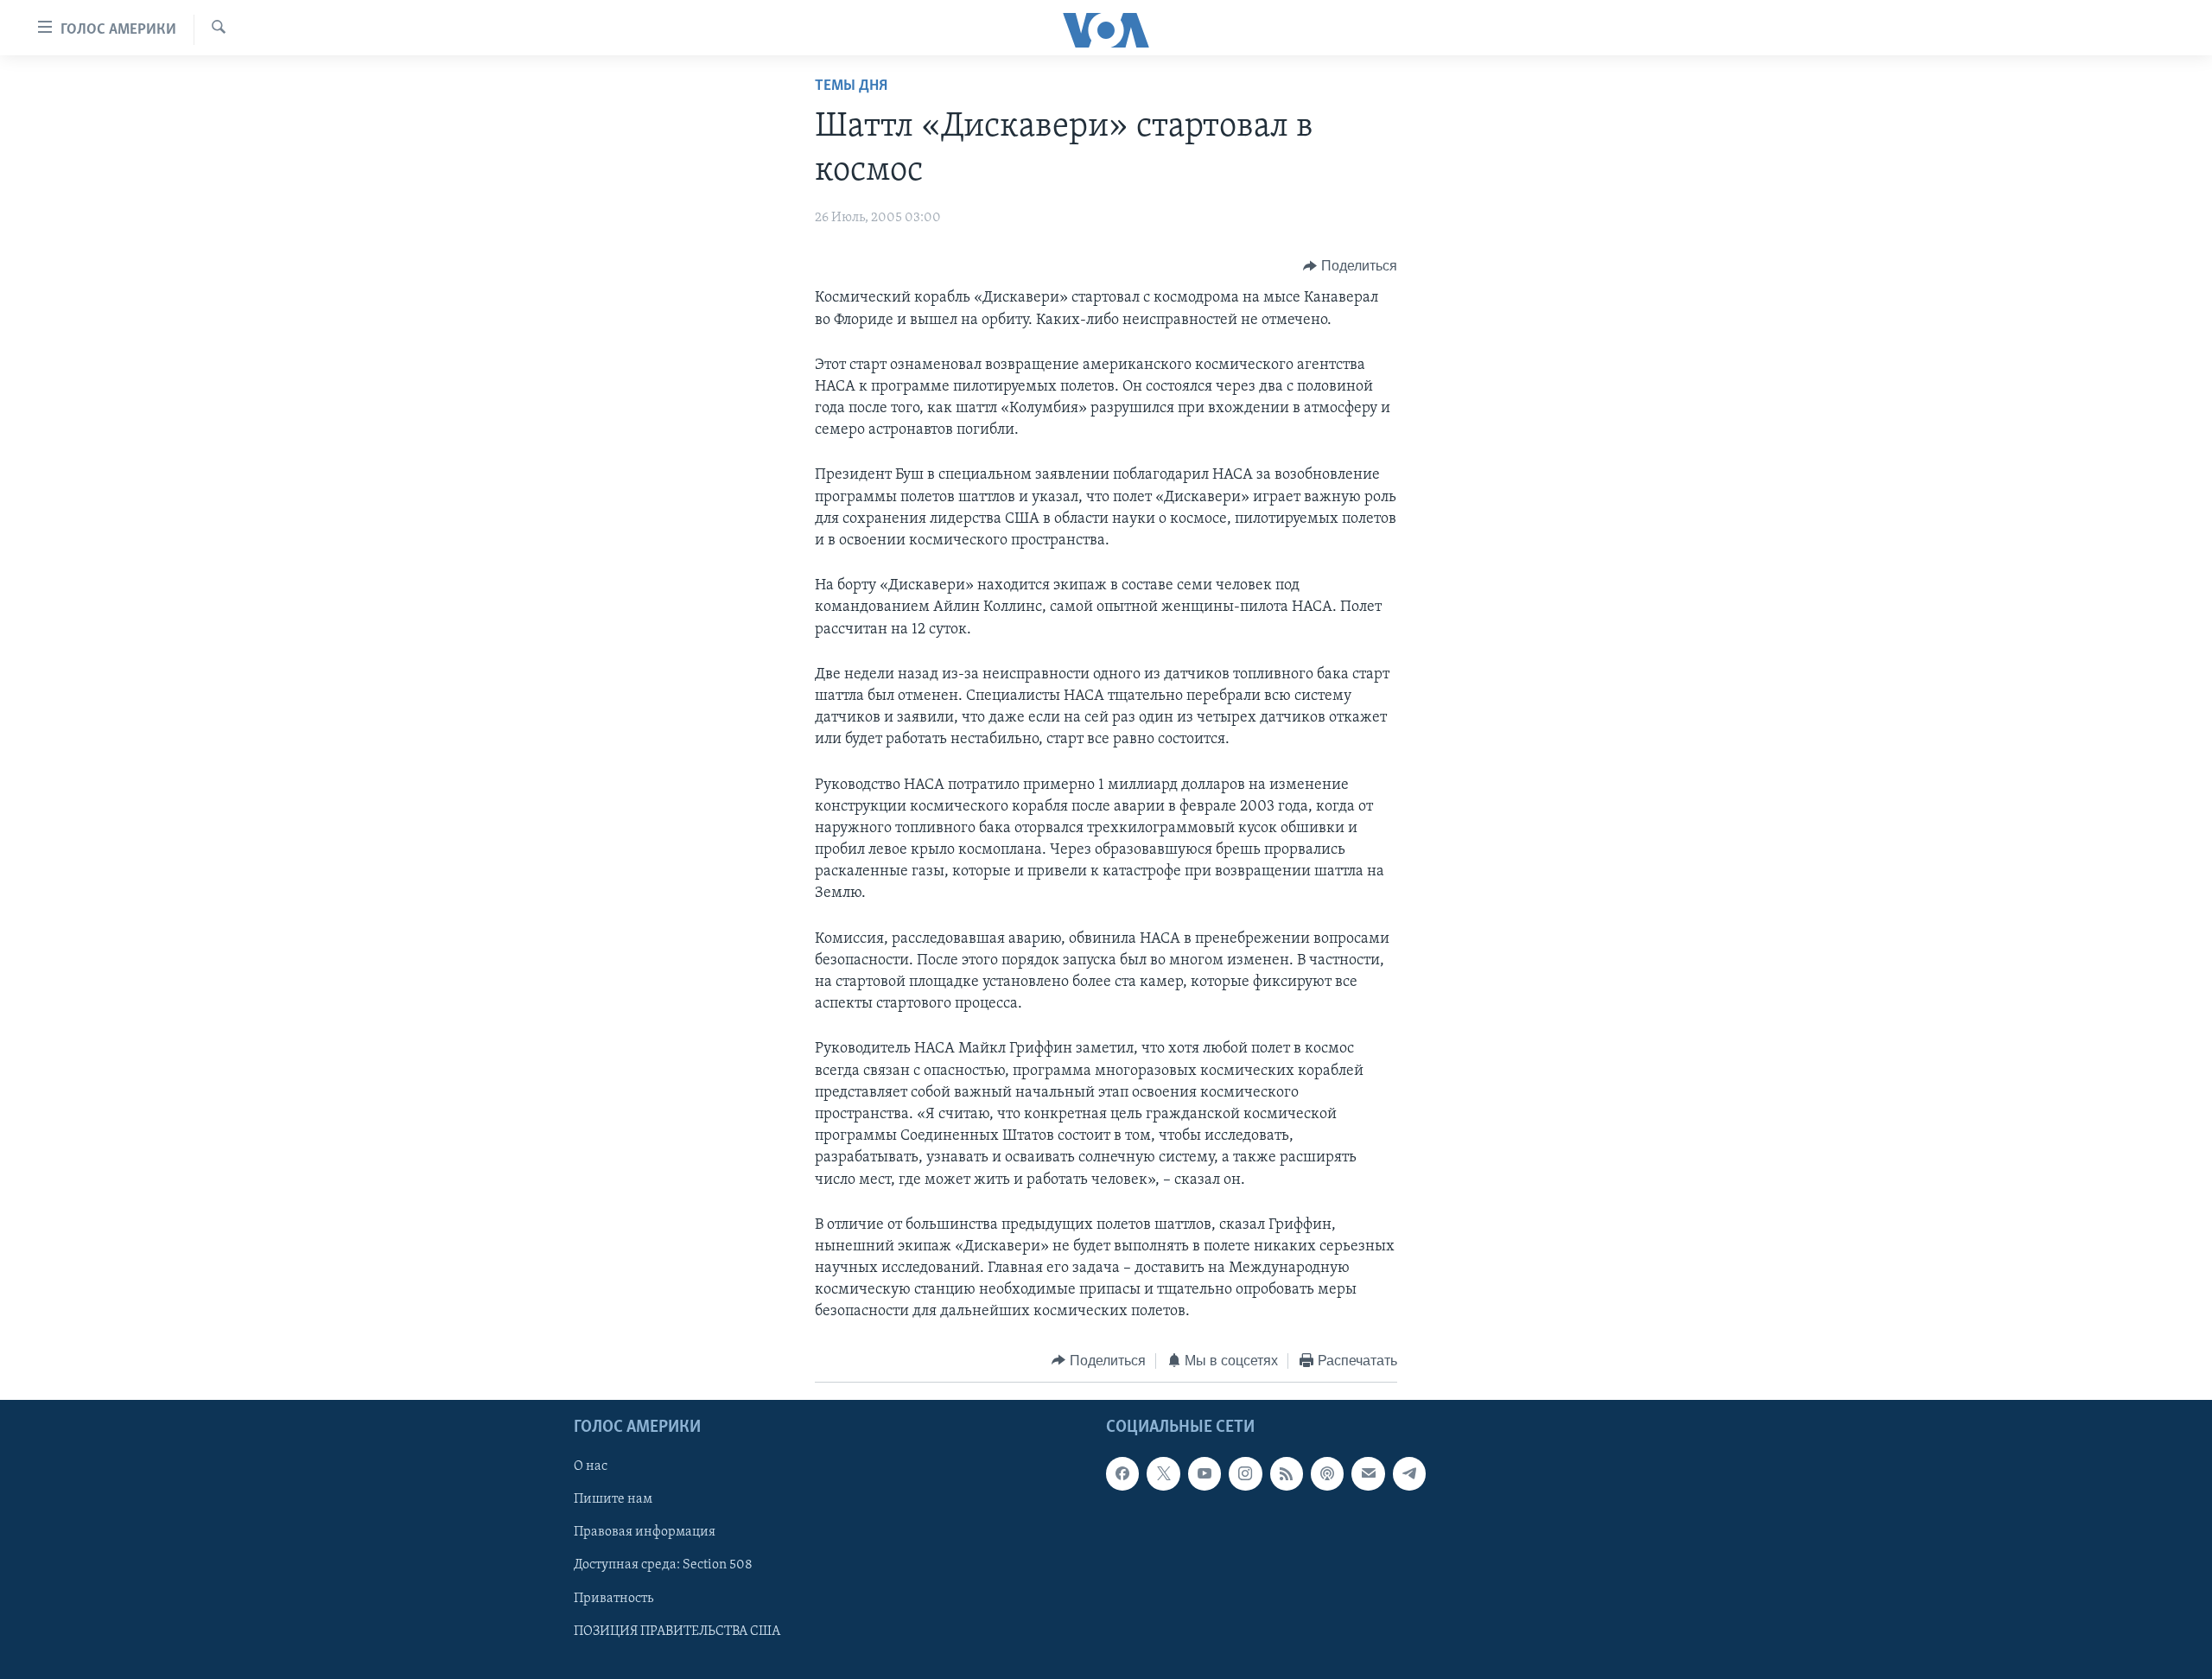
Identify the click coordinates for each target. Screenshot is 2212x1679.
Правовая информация (645, 1533)
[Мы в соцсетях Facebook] (1122, 1474)
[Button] (1350, 266)
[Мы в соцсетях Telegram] (1409, 1474)
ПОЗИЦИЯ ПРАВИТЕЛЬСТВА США (677, 1631)
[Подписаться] (1368, 1474)
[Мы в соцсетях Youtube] (1205, 1474)
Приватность (613, 1599)
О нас (591, 1467)
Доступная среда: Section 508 (663, 1566)
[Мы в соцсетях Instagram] (1245, 1474)
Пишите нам (613, 1500)
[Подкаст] (1327, 1474)
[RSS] (1287, 1474)
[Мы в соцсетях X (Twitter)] (1163, 1474)
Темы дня (851, 86)
